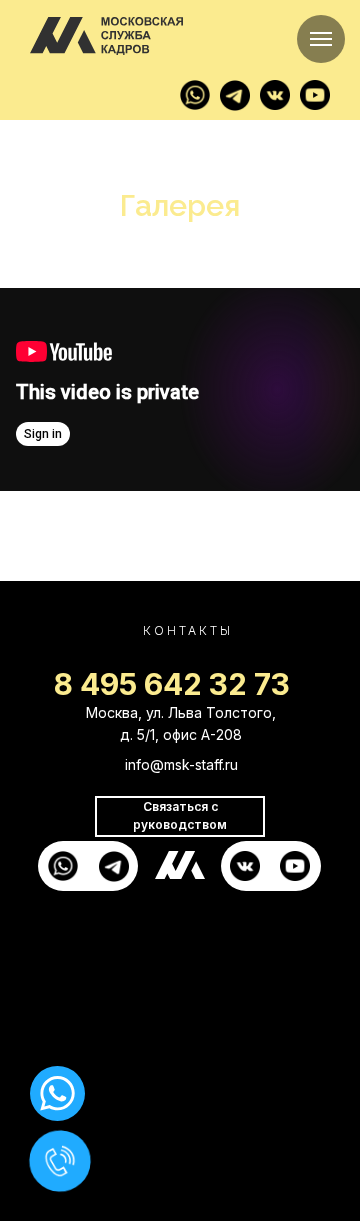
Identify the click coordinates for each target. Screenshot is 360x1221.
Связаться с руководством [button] (180, 816)
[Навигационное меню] (321, 39)
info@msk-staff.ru (181, 764)
